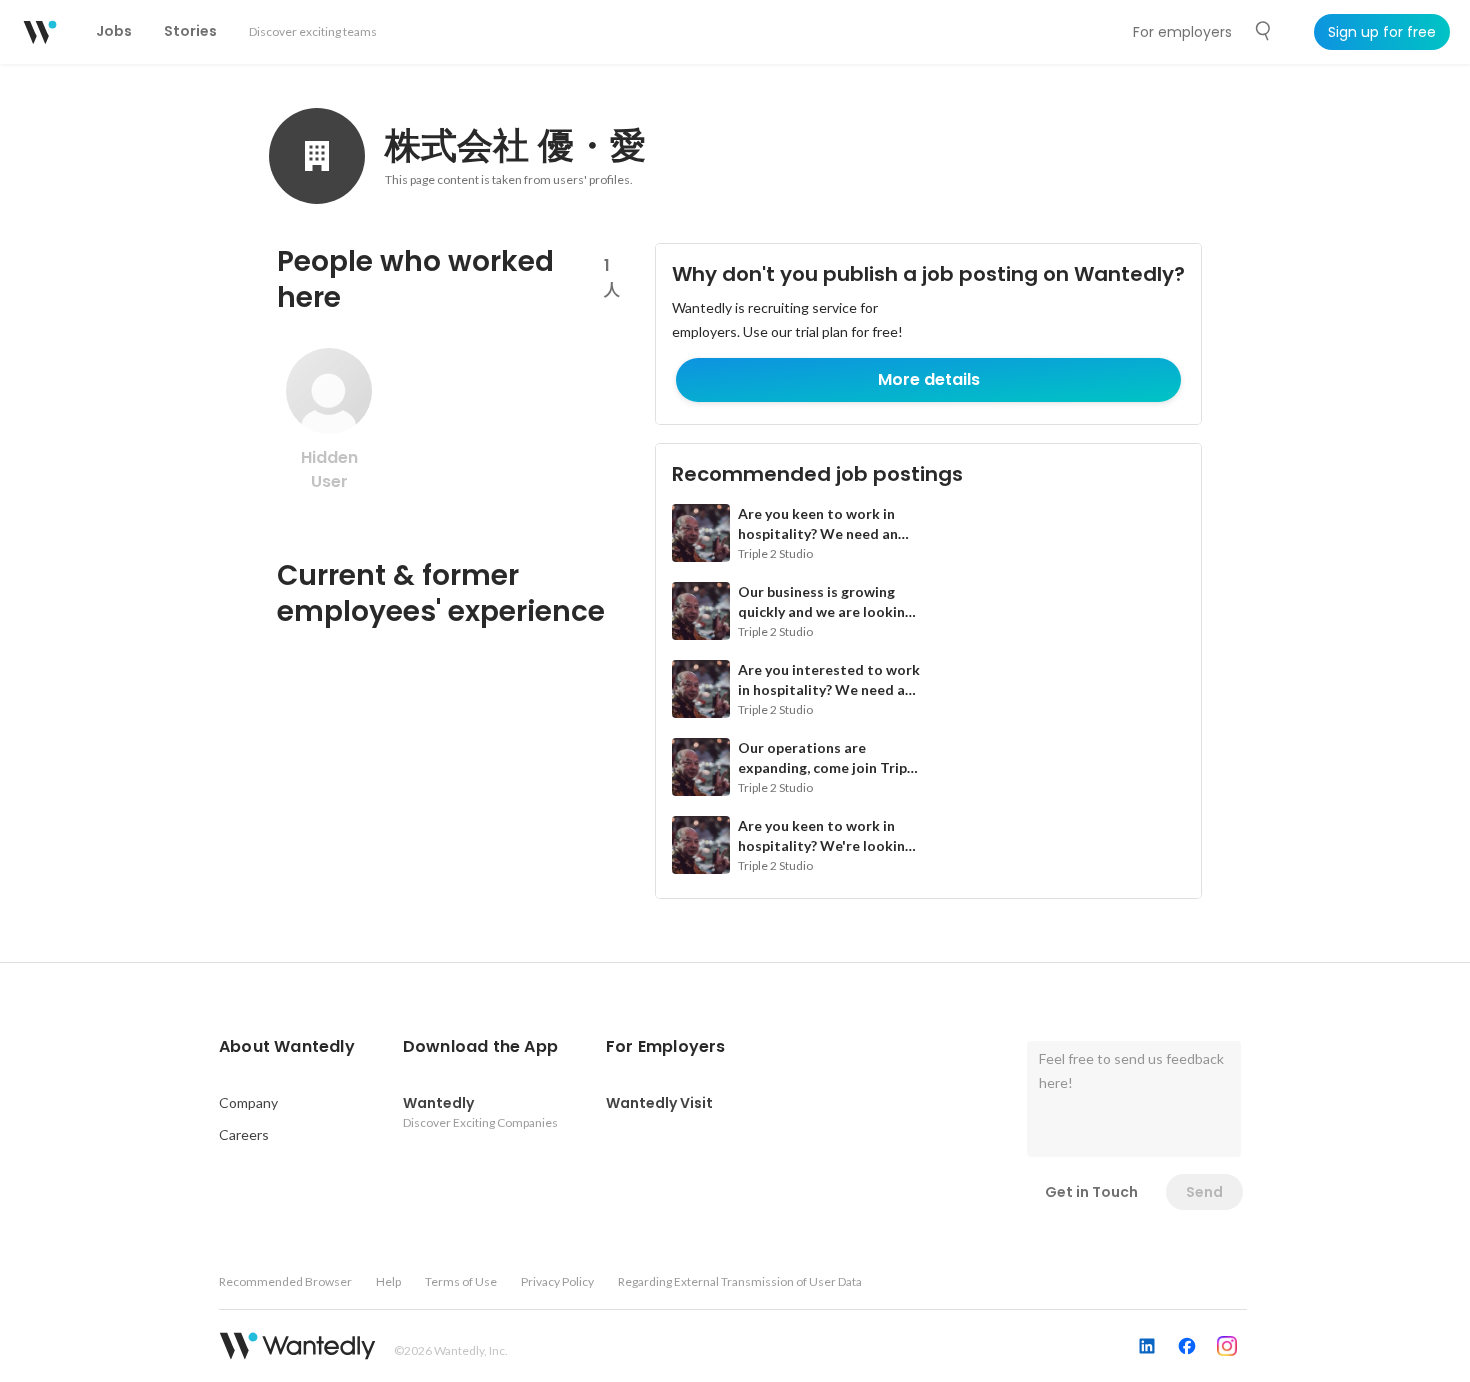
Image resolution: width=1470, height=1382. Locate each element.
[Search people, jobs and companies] (1264, 31)
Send (1204, 1192)
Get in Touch (1091, 1192)
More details (929, 379)
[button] (287, 1047)
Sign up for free (1382, 32)
